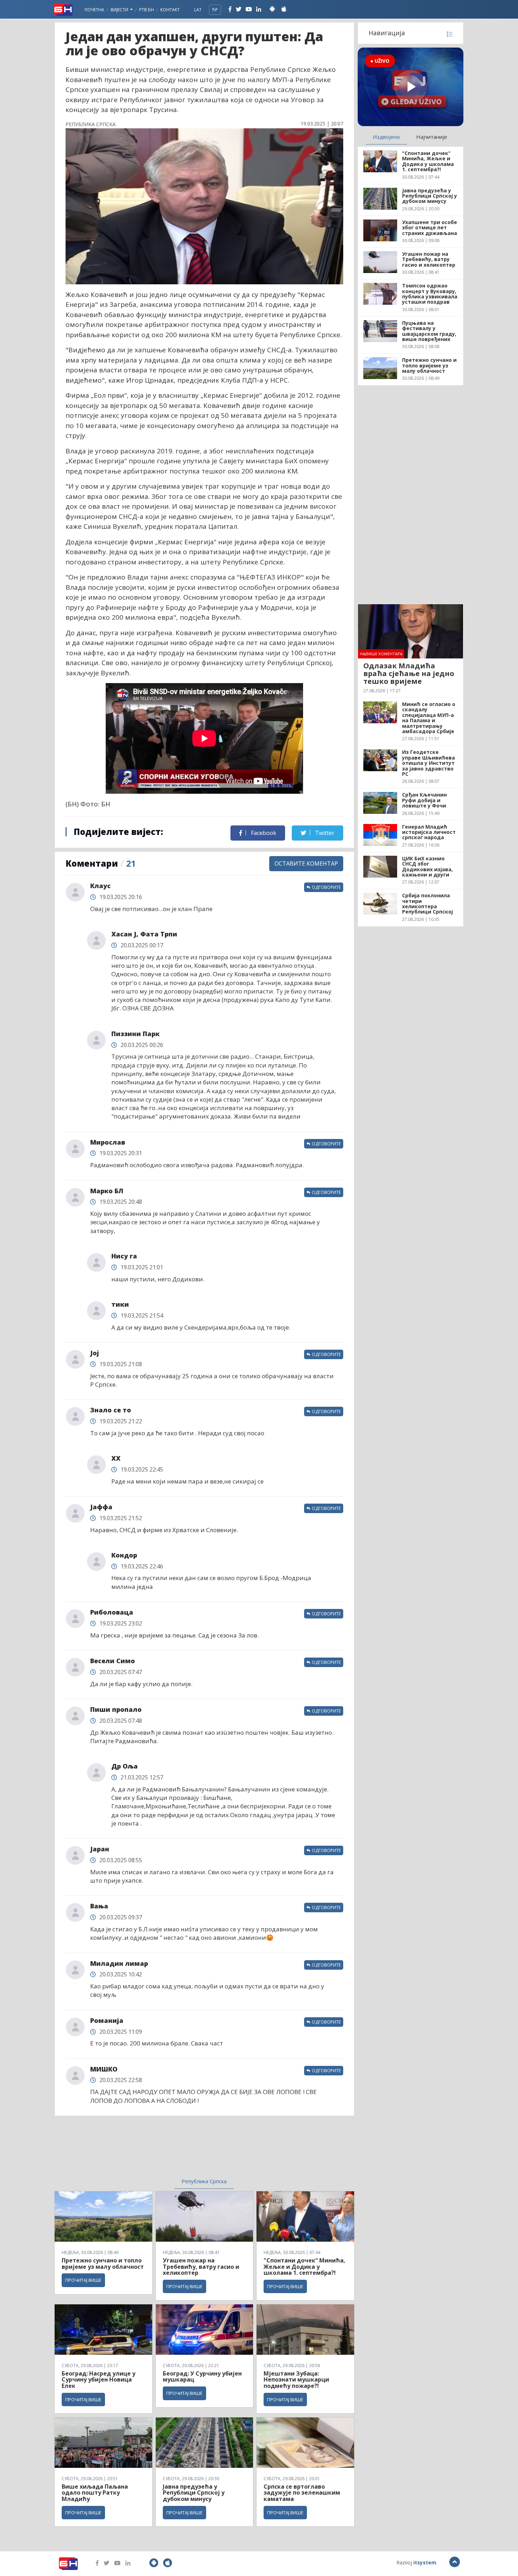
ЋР (215, 10)
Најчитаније (432, 137)
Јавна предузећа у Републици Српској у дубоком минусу (194, 2493)
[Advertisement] (147, 2151)
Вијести (120, 10)
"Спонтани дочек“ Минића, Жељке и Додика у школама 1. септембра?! (304, 2267)
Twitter (324, 833)
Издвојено (386, 137)
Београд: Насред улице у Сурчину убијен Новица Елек (98, 2380)
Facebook (263, 833)
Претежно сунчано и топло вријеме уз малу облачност (103, 2264)
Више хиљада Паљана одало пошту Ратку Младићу (95, 2493)
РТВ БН (147, 10)
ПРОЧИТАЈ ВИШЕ (83, 2280)
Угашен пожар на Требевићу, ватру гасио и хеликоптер (201, 2267)
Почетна (94, 10)
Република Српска (204, 2181)
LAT (198, 10)
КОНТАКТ (170, 10)
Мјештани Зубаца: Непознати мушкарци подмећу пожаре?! (296, 2380)
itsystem (425, 2562)
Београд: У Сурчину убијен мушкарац (202, 2377)
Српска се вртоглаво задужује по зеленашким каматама (302, 2493)
